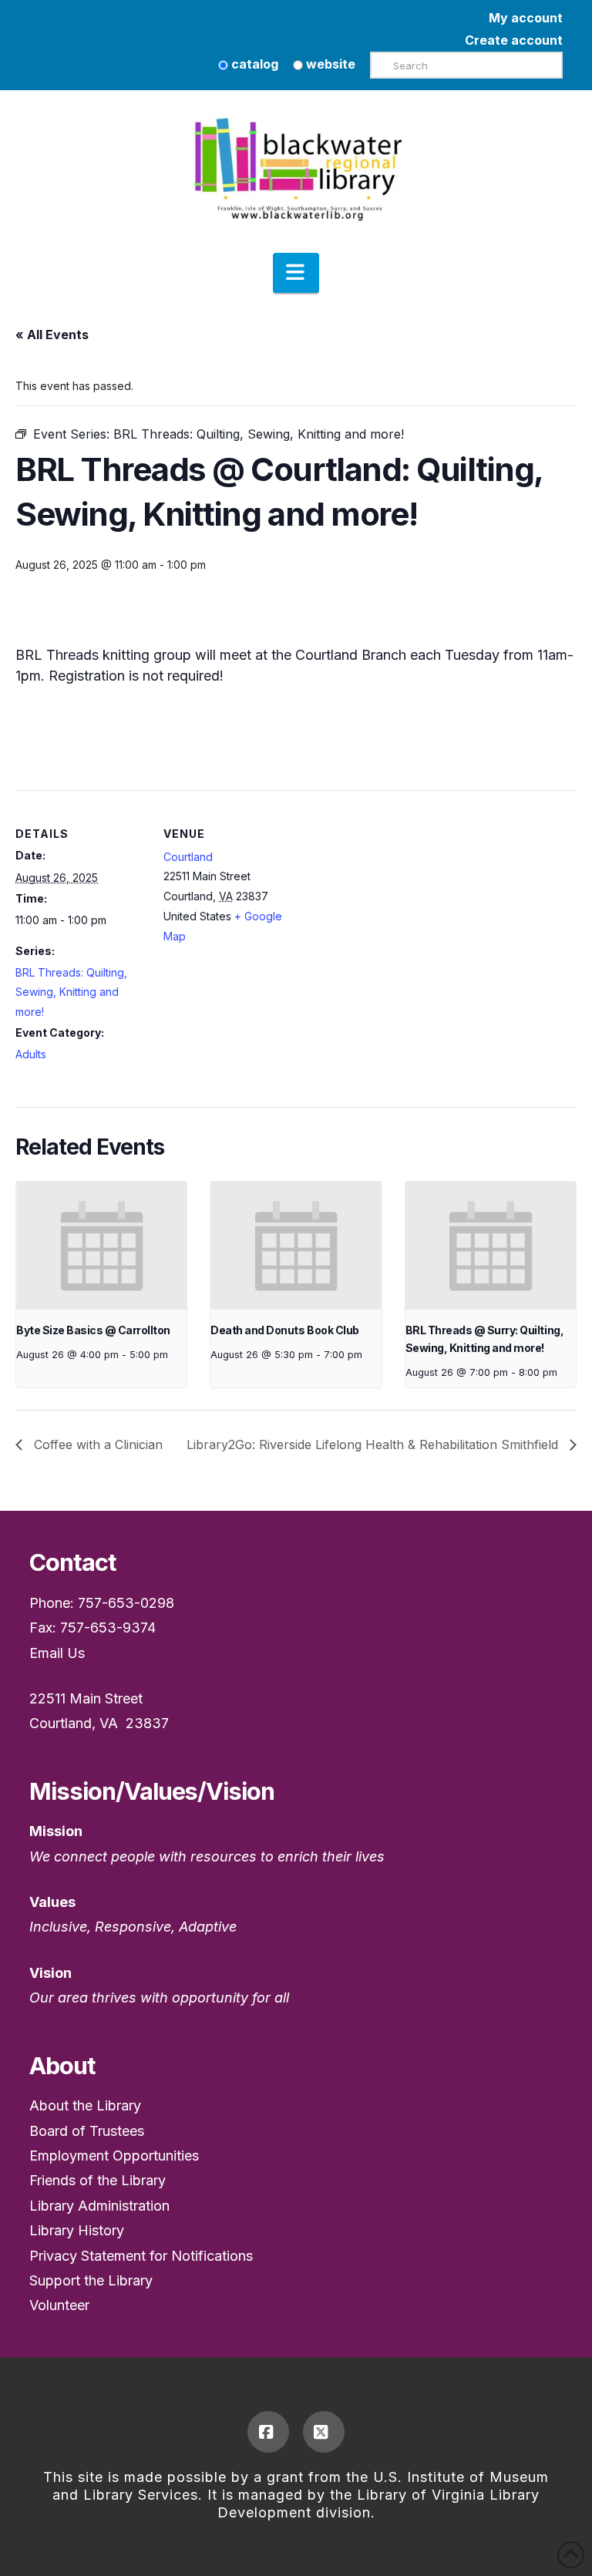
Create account (514, 40)
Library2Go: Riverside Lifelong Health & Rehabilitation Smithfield (374, 1444)
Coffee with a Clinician (96, 1444)
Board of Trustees (87, 2131)
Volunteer (59, 2305)
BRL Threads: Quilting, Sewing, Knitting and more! (71, 992)
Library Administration (99, 2206)
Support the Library (91, 2280)
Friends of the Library (98, 2180)
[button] (296, 273)
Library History (77, 2230)
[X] (324, 2432)
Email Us (57, 1653)
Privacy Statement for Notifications (141, 2256)
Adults (31, 1054)
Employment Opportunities (114, 2156)
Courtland (188, 857)
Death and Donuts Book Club (284, 1330)
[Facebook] (268, 2432)
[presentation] (101, 1246)
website (329, 64)
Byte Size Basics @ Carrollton (93, 1330)
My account (526, 18)
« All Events (52, 335)
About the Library (85, 2105)
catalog (253, 64)
